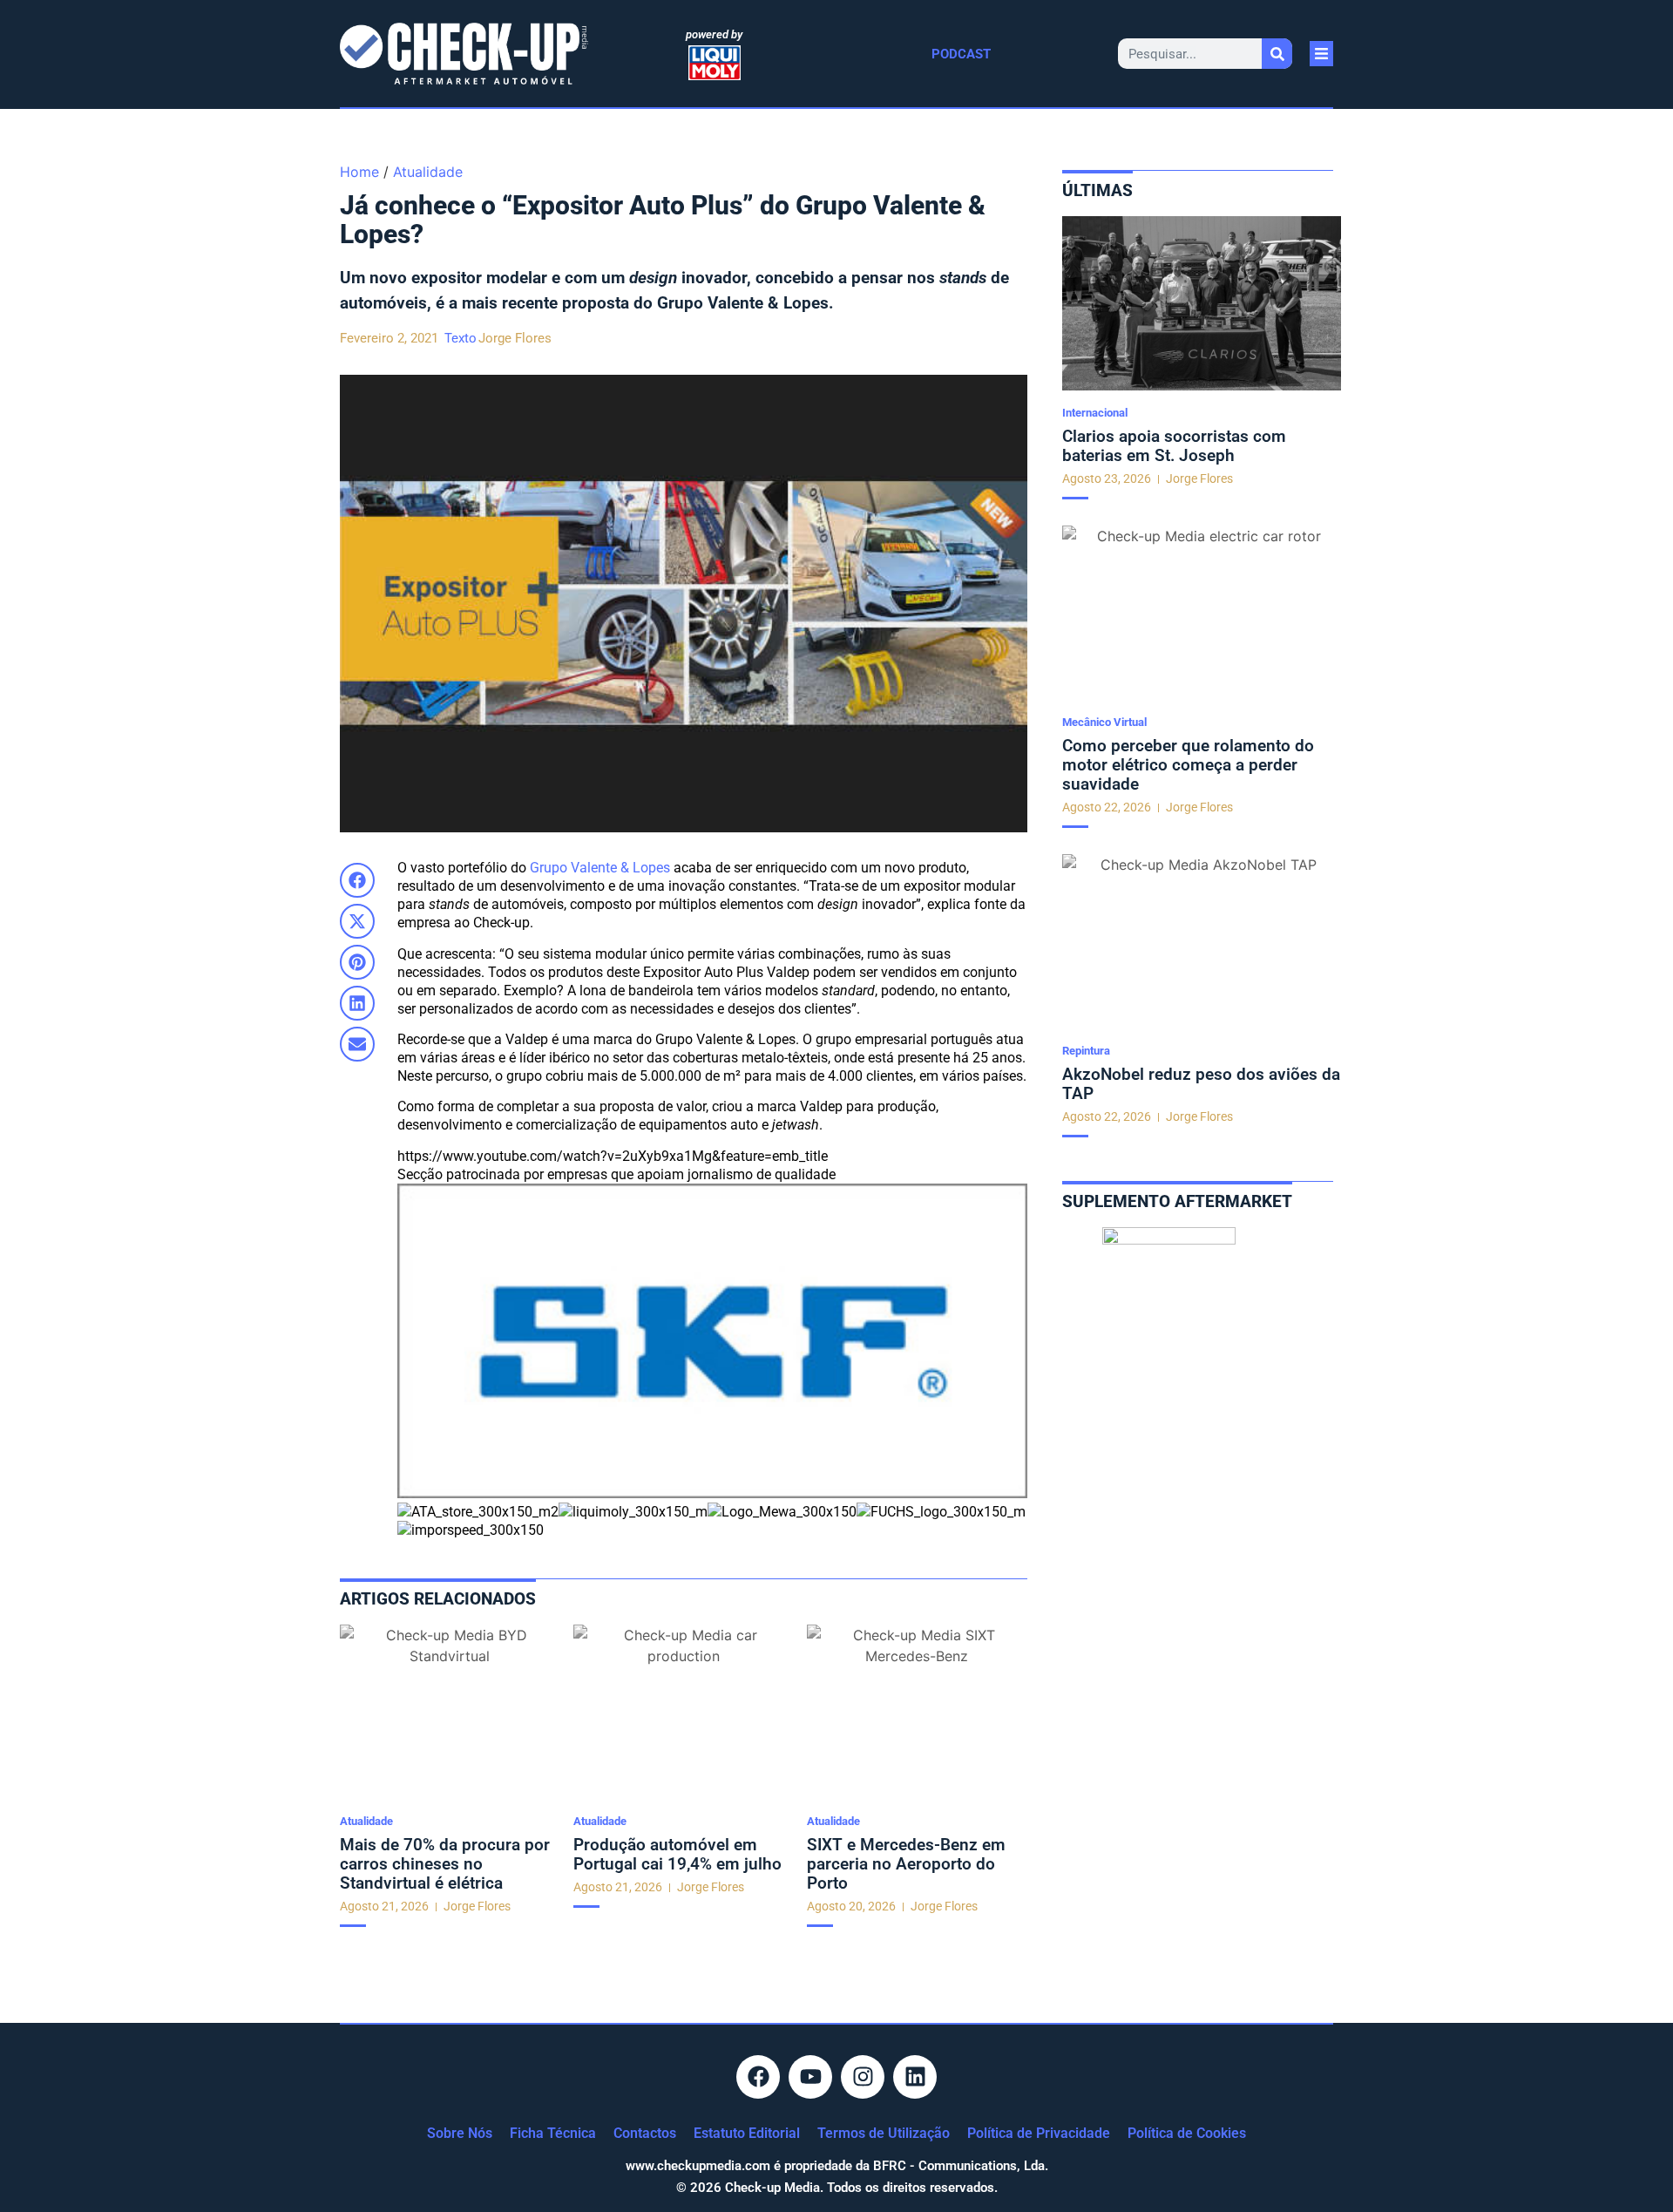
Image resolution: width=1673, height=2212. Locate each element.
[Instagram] (863, 2077)
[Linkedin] (915, 2077)
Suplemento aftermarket (1177, 1201)
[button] (357, 880)
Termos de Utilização (884, 2133)
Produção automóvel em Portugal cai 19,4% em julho (677, 1854)
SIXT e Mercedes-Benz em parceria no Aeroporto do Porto (906, 1864)
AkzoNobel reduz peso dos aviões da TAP (1201, 1084)
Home (359, 172)
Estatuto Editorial (747, 2133)
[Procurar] (1277, 54)
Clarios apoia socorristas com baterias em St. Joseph (1174, 446)
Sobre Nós (460, 2133)
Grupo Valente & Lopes (600, 868)
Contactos (645, 2133)
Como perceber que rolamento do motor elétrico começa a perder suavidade (1188, 765)
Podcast (961, 54)
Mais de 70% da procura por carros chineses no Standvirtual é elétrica (445, 1864)
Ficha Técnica (553, 2133)
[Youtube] (810, 2077)
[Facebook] (758, 2077)
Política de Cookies (1187, 2133)
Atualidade (428, 172)
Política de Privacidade (1039, 2133)
